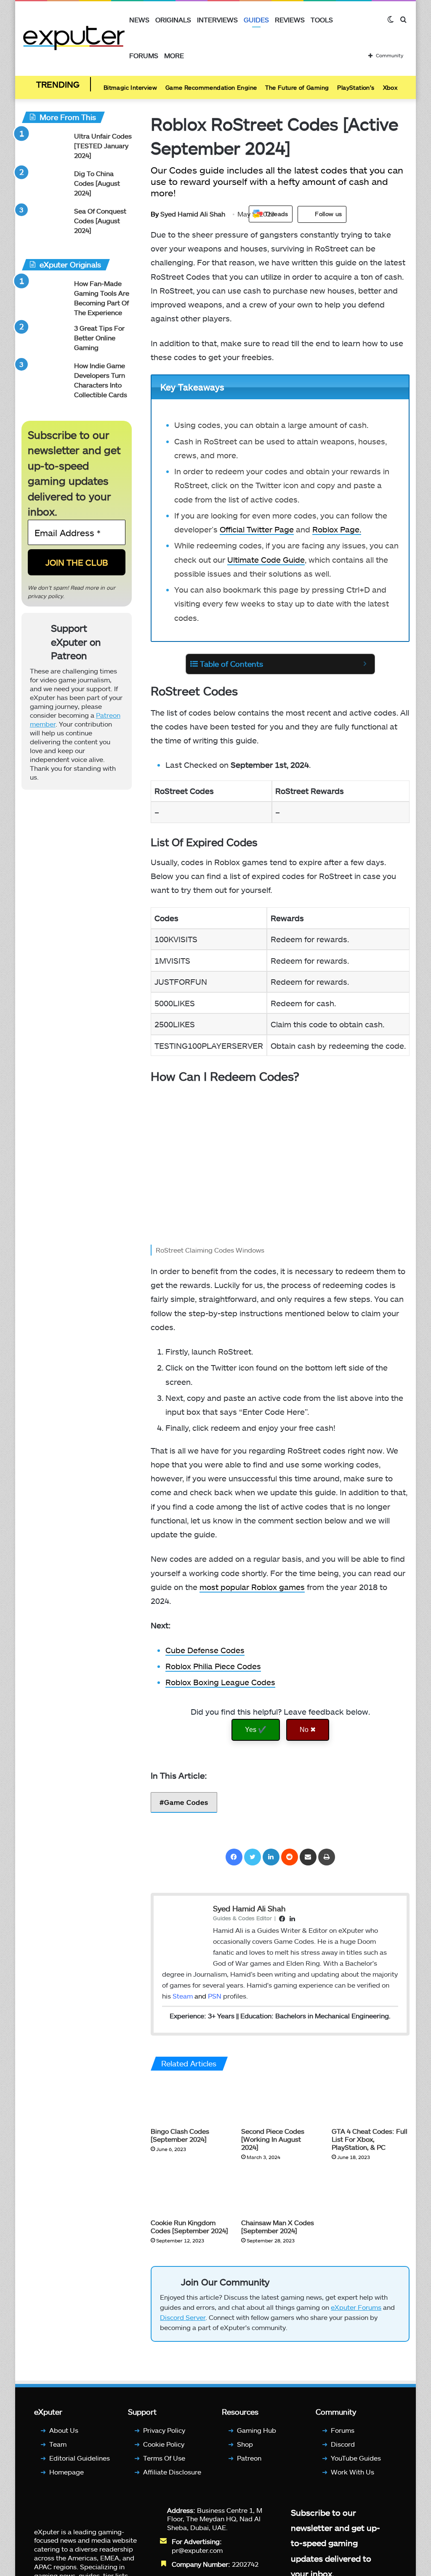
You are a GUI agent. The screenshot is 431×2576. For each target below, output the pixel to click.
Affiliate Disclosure (172, 2472)
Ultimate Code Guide (266, 560)
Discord (343, 2444)
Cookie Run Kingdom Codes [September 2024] (189, 2226)
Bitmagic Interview (130, 87)
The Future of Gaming (297, 87)
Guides (256, 20)
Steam (183, 1996)
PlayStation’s (356, 87)
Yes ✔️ (256, 1730)
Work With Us (353, 2472)
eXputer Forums (356, 2307)
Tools (322, 20)
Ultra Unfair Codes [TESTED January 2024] (103, 146)
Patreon (249, 2458)
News (139, 20)
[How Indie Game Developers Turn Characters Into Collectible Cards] (45, 377)
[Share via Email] (308, 1857)
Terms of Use (164, 2458)
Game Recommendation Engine (211, 87)
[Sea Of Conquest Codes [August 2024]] (45, 222)
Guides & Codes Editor (242, 1918)
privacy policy (45, 596)
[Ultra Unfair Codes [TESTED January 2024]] (45, 147)
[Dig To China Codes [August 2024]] (45, 185)
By (156, 214)
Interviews (217, 20)
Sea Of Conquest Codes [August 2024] (100, 220)
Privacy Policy (164, 2430)
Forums (144, 55)
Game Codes (186, 1802)
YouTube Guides (356, 2458)
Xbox (390, 87)
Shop (245, 2444)
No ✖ (308, 1730)
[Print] (327, 1857)
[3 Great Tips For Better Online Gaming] (45, 339)
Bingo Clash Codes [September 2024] (180, 2135)
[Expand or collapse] (365, 664)
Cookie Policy (164, 2444)
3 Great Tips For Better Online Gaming (99, 338)
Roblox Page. (337, 529)
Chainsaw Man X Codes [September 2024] (278, 2226)
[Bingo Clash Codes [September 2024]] (190, 2101)
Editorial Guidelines (80, 2458)
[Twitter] (253, 1857)
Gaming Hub (257, 2430)
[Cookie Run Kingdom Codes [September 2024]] (190, 2192)
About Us (64, 2430)
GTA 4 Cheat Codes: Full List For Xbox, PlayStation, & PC (370, 2139)
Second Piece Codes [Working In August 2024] (273, 2139)
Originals (173, 20)
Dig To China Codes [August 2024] (97, 183)
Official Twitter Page (257, 529)
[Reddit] (290, 1857)
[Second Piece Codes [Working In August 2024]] (280, 2101)
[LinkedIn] (271, 1857)
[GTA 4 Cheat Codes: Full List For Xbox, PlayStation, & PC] (371, 2101)
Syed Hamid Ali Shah (188, 214)
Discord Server (183, 2317)
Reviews (290, 20)
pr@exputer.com (197, 2550)
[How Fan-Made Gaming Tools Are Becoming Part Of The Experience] (45, 295)
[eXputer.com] (74, 38)
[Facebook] (234, 1857)
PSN (215, 1996)
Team (58, 2444)
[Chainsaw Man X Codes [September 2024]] (280, 2192)
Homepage (67, 2472)
